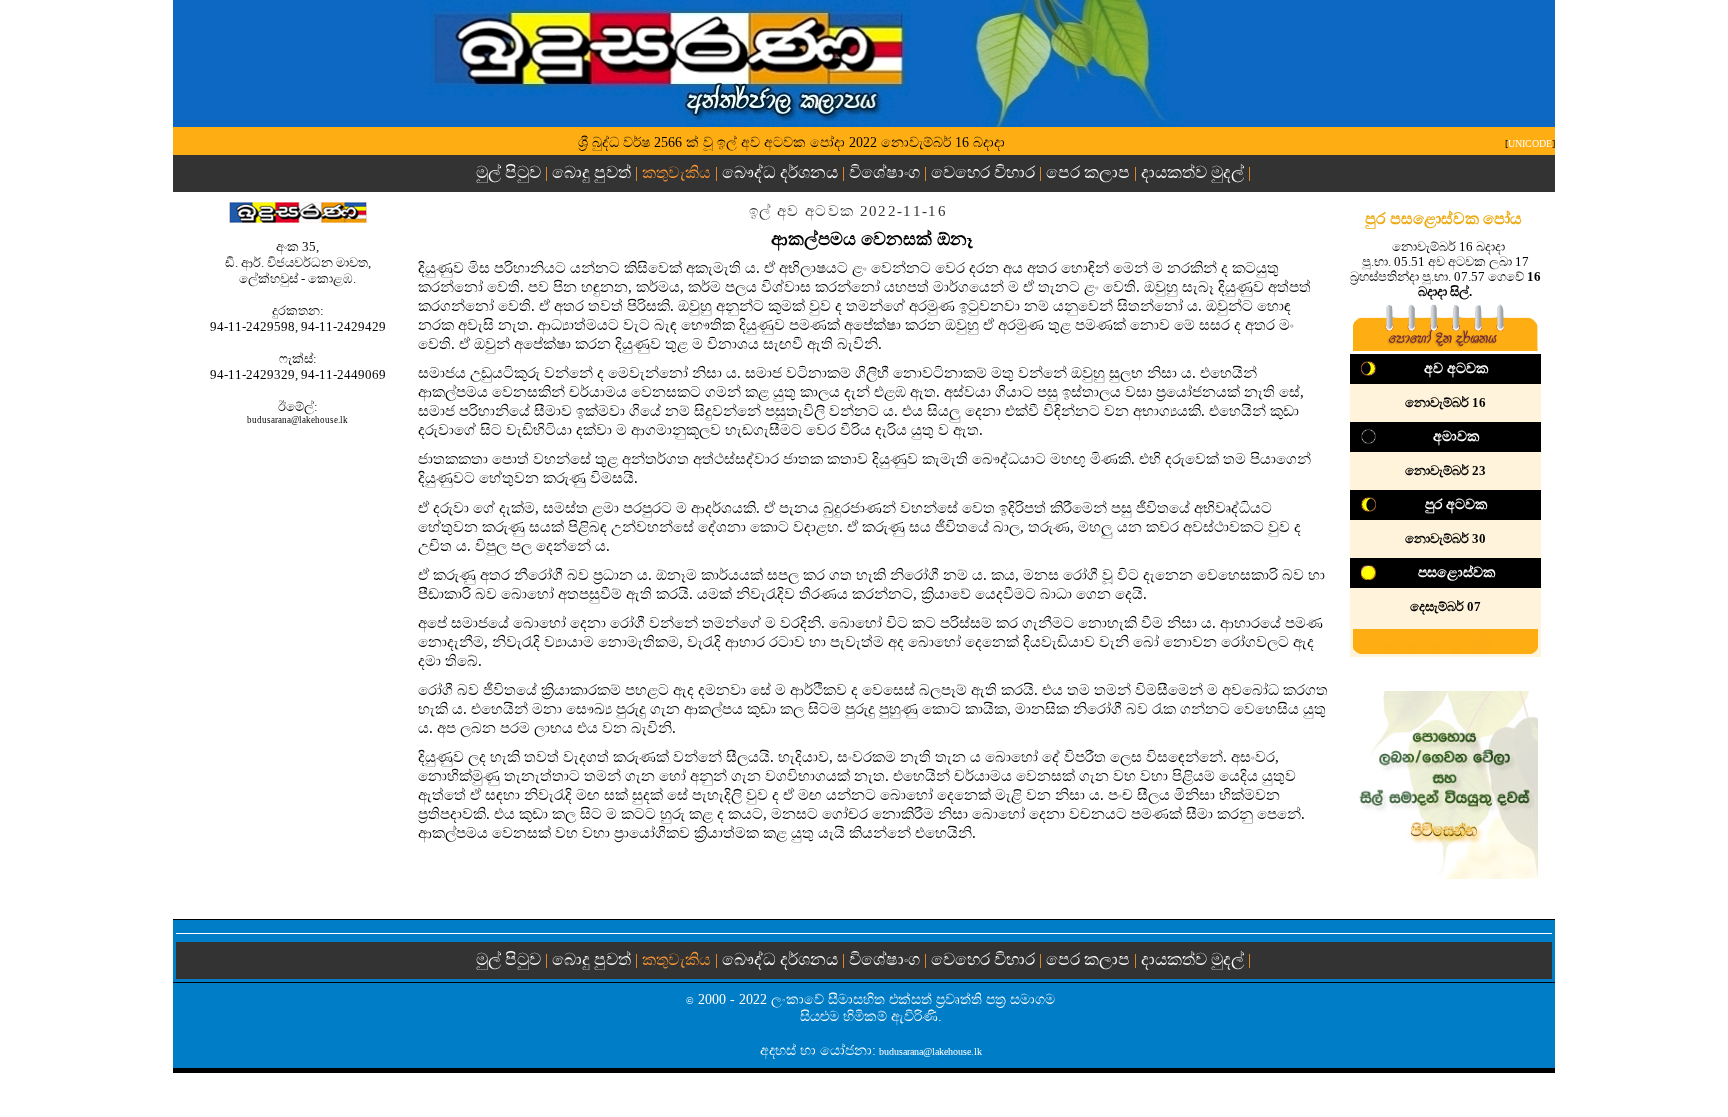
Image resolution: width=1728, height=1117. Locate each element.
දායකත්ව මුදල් (1192, 172)
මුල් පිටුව (510, 172)
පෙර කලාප (1088, 172)
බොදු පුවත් (591, 172)
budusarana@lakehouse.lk (297, 420)
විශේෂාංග (884, 172)
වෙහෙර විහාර (983, 172)
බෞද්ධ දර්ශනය (780, 172)
